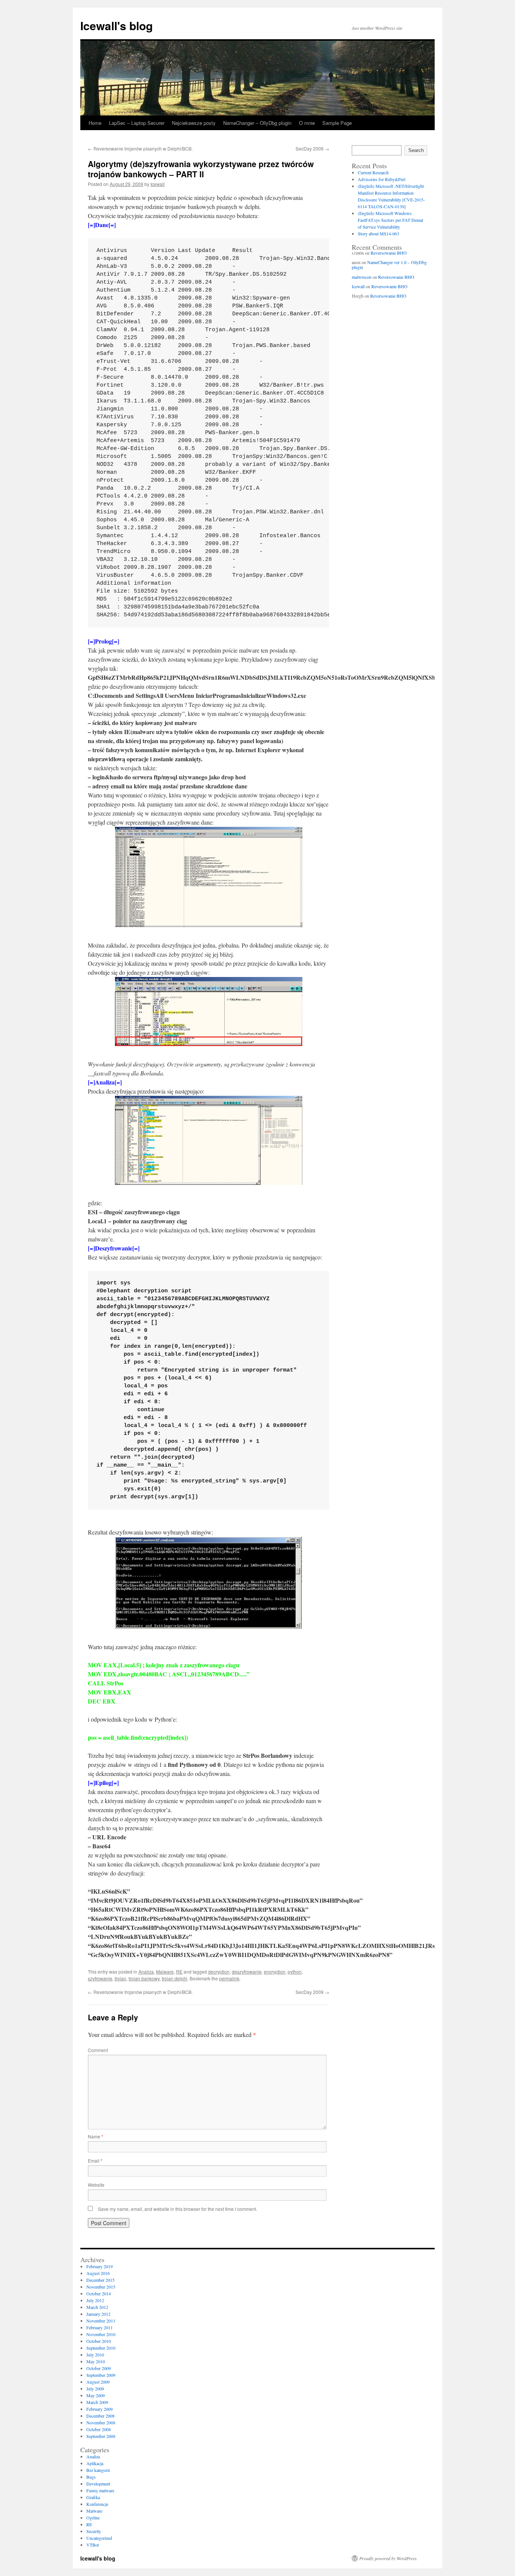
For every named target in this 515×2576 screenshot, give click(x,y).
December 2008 (100, 2416)
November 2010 (101, 2334)
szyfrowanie (100, 1978)
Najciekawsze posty (194, 123)
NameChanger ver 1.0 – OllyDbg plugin (389, 265)
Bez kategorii (98, 2470)
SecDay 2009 (312, 148)
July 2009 (95, 2389)
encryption (275, 1972)
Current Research (373, 172)
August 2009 (98, 2382)
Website (96, 2185)
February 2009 (100, 2409)
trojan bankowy (144, 1978)
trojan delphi (175, 1978)
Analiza (146, 1972)
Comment (98, 2050)
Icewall (158, 184)
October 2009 (99, 2368)
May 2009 (96, 2395)
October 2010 (99, 2341)
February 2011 (100, 2327)
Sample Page (337, 123)
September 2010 (101, 2348)
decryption (219, 1972)
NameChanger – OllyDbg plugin (257, 123)
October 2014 (99, 2293)
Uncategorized (99, 2538)
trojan (120, 1978)
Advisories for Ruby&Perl (382, 179)
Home (95, 123)
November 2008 (101, 2422)
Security (94, 2531)
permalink (229, 1978)
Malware (165, 1972)
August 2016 (98, 2273)
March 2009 (97, 2402)
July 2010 (95, 2355)
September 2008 (101, 2436)
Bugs (91, 2477)
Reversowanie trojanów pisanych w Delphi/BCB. (140, 148)
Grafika (93, 2497)
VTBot (93, 2545)
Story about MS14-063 (379, 233)
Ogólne (93, 2518)
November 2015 (101, 2287)
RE (179, 1972)
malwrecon (362, 277)
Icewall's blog (116, 25)
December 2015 (100, 2280)
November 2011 (101, 2321)
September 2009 (101, 2375)
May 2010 (96, 2361)
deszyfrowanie (247, 1972)
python (295, 1972)
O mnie (307, 123)
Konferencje (97, 2504)
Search (416, 150)
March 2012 (97, 2307)
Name (96, 2136)
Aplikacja (95, 2463)
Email (95, 2160)
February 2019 (100, 2266)
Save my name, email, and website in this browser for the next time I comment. (178, 2209)
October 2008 (99, 2429)
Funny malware (100, 2490)
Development (98, 2484)
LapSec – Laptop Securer (137, 123)
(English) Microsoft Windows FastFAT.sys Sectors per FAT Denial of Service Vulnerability (390, 220)
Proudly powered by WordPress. (389, 2558)
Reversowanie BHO (389, 253)
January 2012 (98, 2314)
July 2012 (95, 2300)
